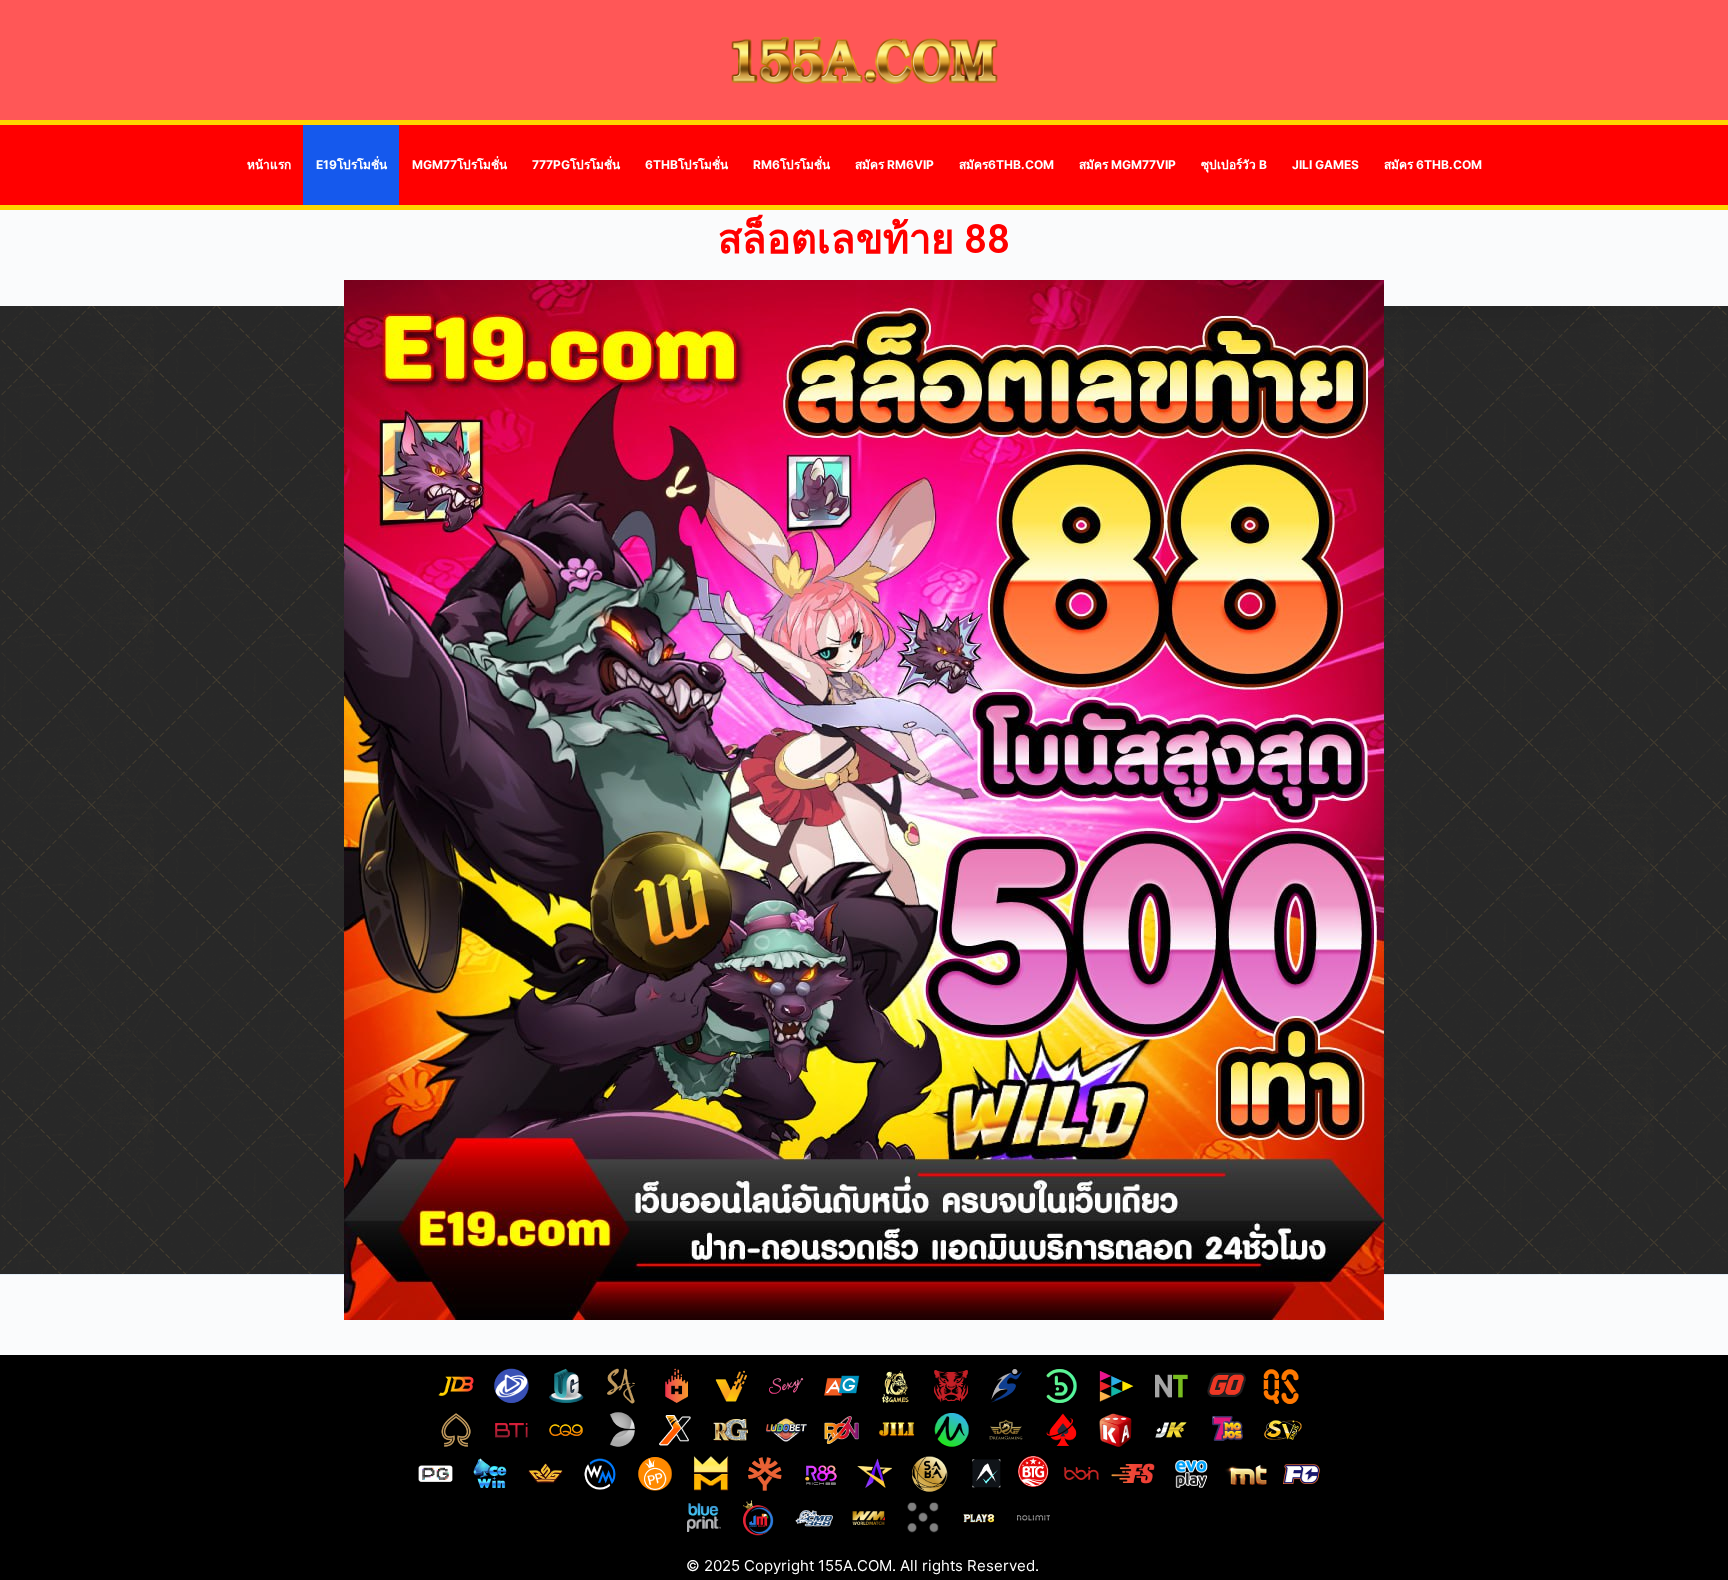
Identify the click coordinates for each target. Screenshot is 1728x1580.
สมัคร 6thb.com (1433, 164)
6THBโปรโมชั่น (686, 164)
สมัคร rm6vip (894, 164)
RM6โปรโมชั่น (791, 164)
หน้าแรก (269, 164)
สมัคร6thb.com (1006, 164)
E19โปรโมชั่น (351, 164)
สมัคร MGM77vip (1127, 164)
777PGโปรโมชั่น (576, 164)
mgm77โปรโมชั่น (459, 164)
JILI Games (1325, 164)
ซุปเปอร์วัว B (1234, 164)
